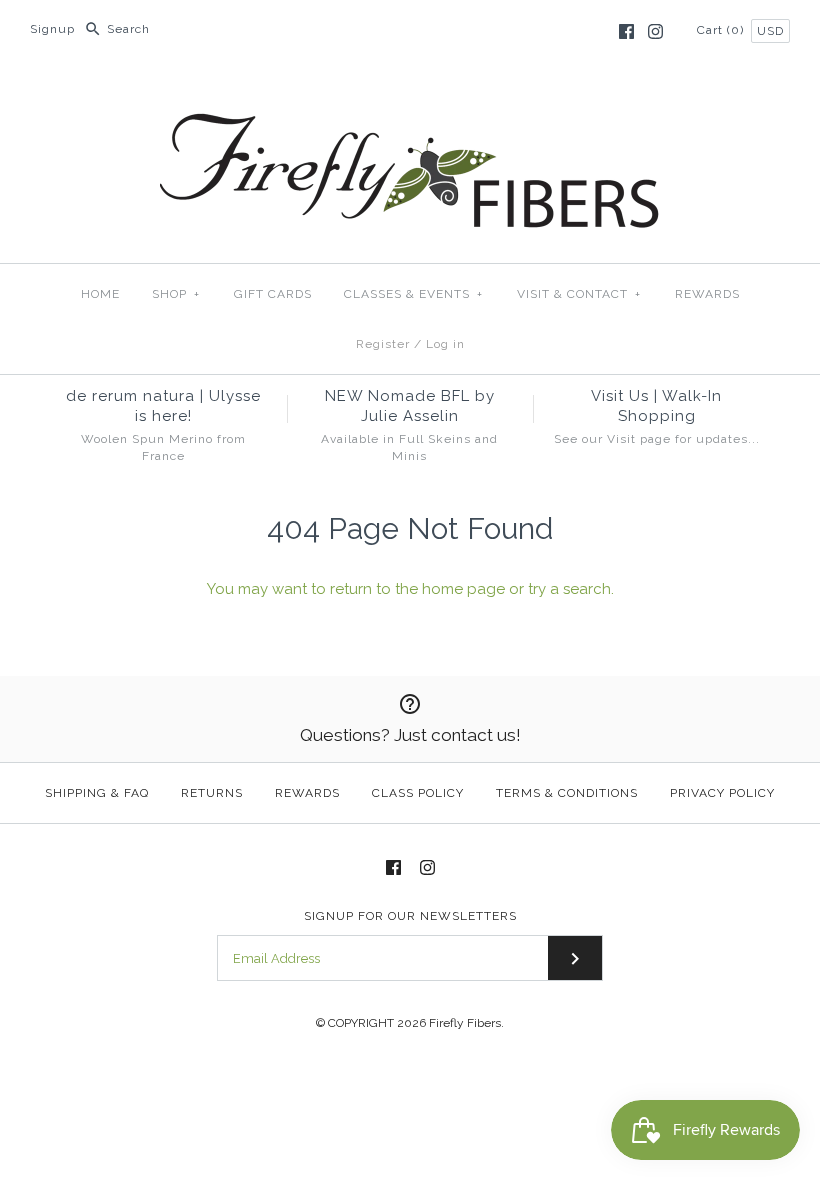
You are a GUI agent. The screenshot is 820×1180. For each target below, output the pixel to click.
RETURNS (212, 793)
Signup (52, 29)
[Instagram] (655, 31)
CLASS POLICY (418, 793)
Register (383, 344)
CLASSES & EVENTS (413, 294)
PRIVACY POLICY (722, 793)
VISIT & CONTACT (579, 294)
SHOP (176, 294)
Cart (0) (722, 30)
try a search (569, 589)
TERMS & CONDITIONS (567, 793)
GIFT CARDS (273, 294)
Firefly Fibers (465, 1023)
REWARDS (707, 294)
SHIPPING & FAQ (97, 793)
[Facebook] (626, 31)
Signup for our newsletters (410, 916)
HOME (100, 294)
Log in (445, 344)
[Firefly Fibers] (410, 97)
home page (463, 589)
